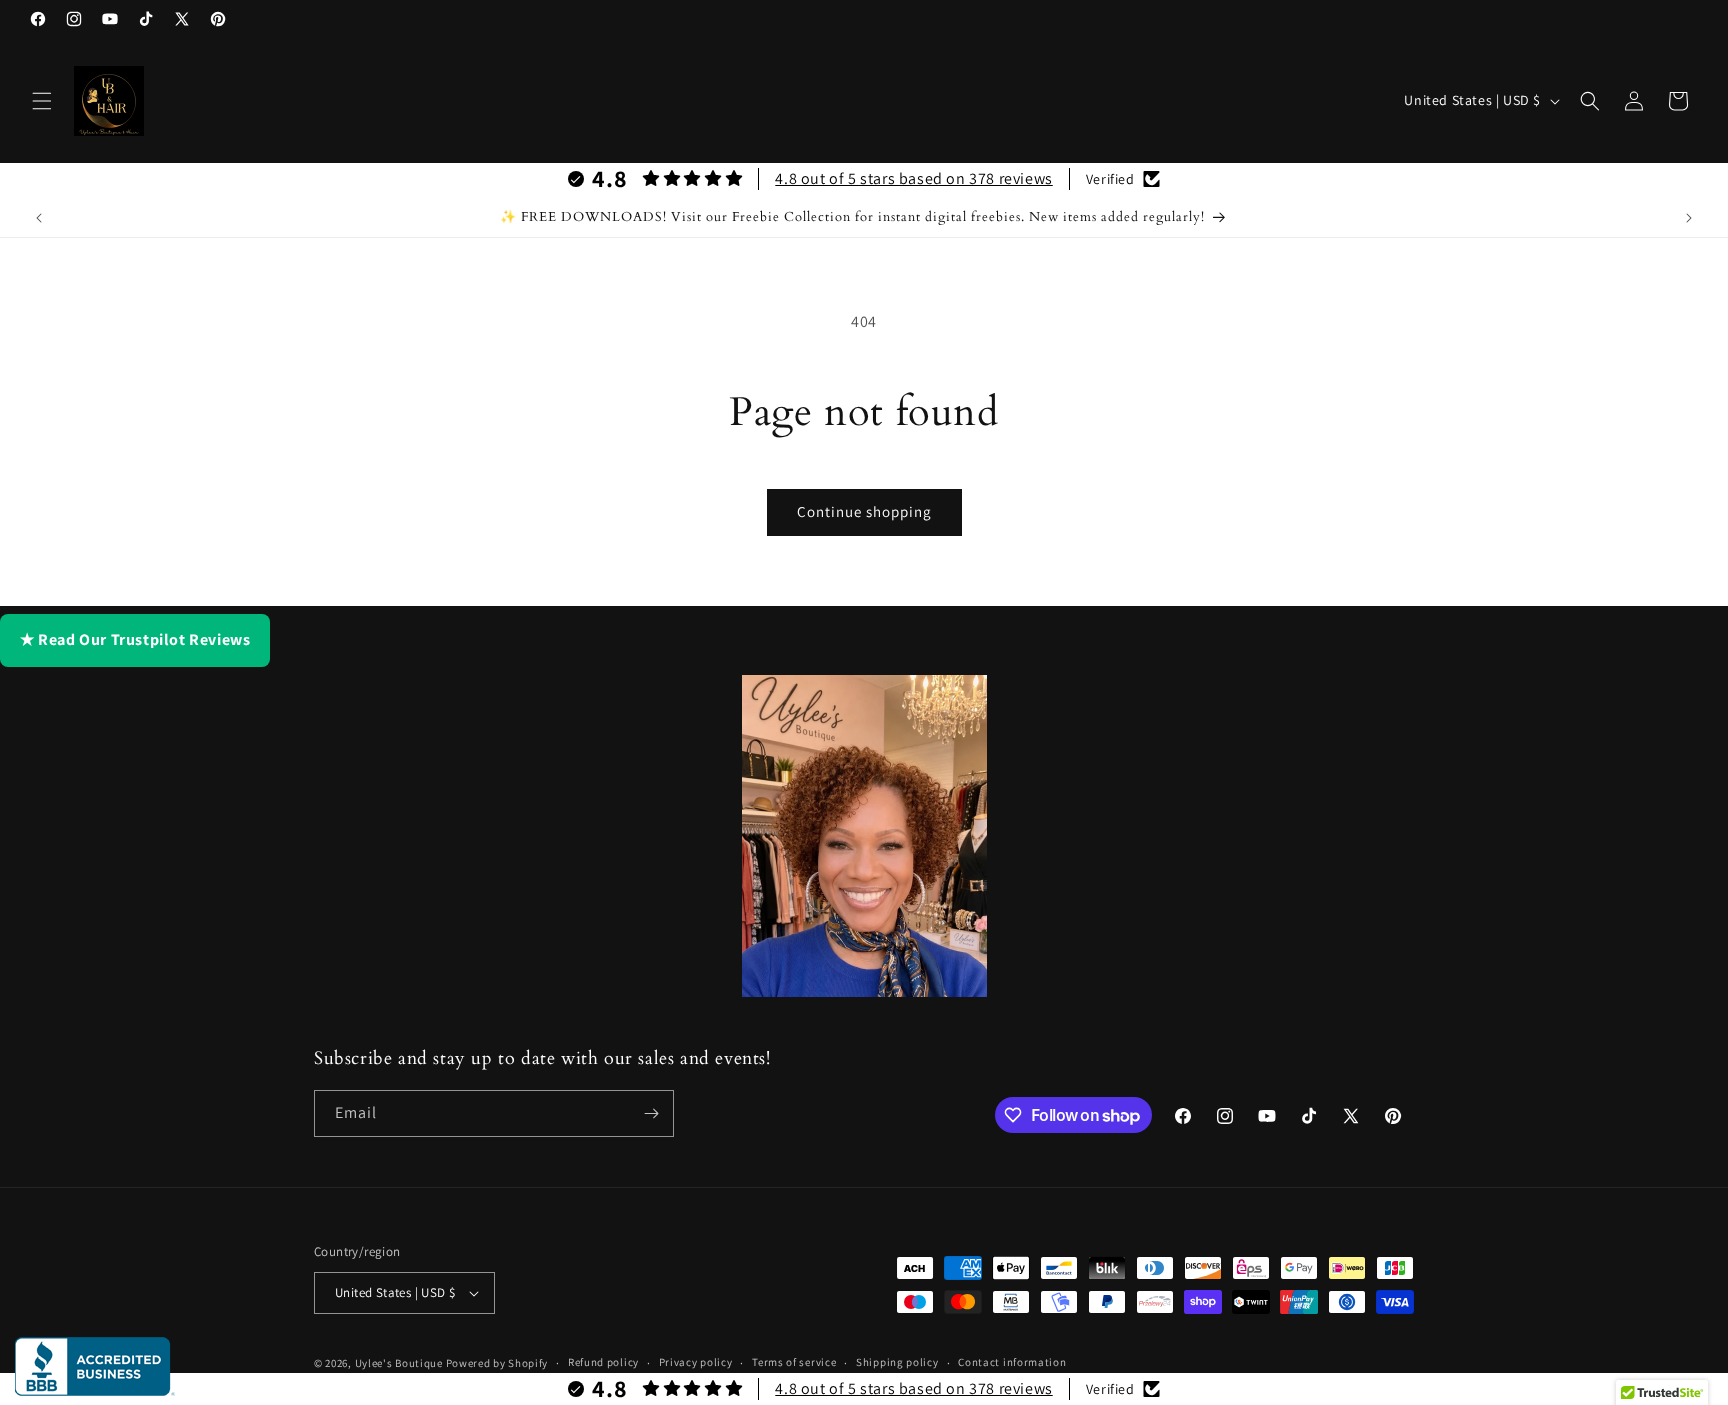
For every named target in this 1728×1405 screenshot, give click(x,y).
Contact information (1012, 1362)
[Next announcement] (1689, 218)
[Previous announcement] (39, 218)
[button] (42, 101)
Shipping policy (897, 1362)
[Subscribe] (651, 1113)
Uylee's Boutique (399, 1363)
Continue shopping (864, 511)
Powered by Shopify (497, 1363)
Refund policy (603, 1362)
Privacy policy (696, 1362)
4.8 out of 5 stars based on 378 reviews (913, 178)
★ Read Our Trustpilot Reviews (135, 639)
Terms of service (794, 1362)
